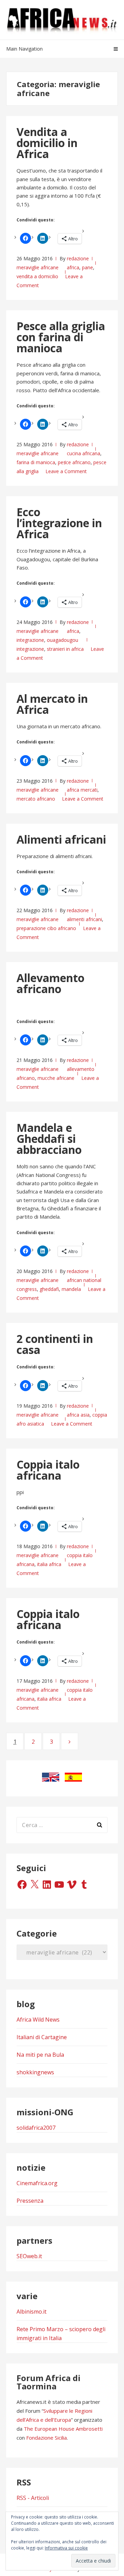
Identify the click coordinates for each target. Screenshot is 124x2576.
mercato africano (36, 799)
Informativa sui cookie (66, 2548)
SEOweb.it (29, 2256)
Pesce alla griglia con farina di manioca (61, 337)
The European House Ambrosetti (63, 2429)
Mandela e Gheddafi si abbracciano (49, 1139)
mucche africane (56, 1078)
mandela (71, 1289)
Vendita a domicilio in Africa (47, 143)
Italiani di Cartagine (42, 2037)
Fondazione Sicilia (46, 2438)
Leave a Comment (66, 471)
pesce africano (74, 462)
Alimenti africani (61, 839)
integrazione (30, 640)
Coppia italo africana (48, 1470)
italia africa (49, 1564)
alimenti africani (84, 919)
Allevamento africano (50, 983)
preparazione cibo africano (46, 928)
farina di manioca (36, 462)
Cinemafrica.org (37, 2183)
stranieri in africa (65, 649)
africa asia (78, 1415)
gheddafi (49, 1289)
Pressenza (30, 2201)
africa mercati (82, 790)
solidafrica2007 (36, 2128)
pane (87, 267)
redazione (78, 258)
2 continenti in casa (55, 1344)
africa (73, 267)
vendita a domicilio (37, 276)
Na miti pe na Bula (40, 2055)
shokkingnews (35, 2072)
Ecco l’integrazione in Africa (59, 523)
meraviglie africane (38, 267)
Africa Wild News (38, 2020)
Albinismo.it (32, 2312)
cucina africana (84, 453)
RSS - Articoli (33, 2498)
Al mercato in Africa (52, 704)
